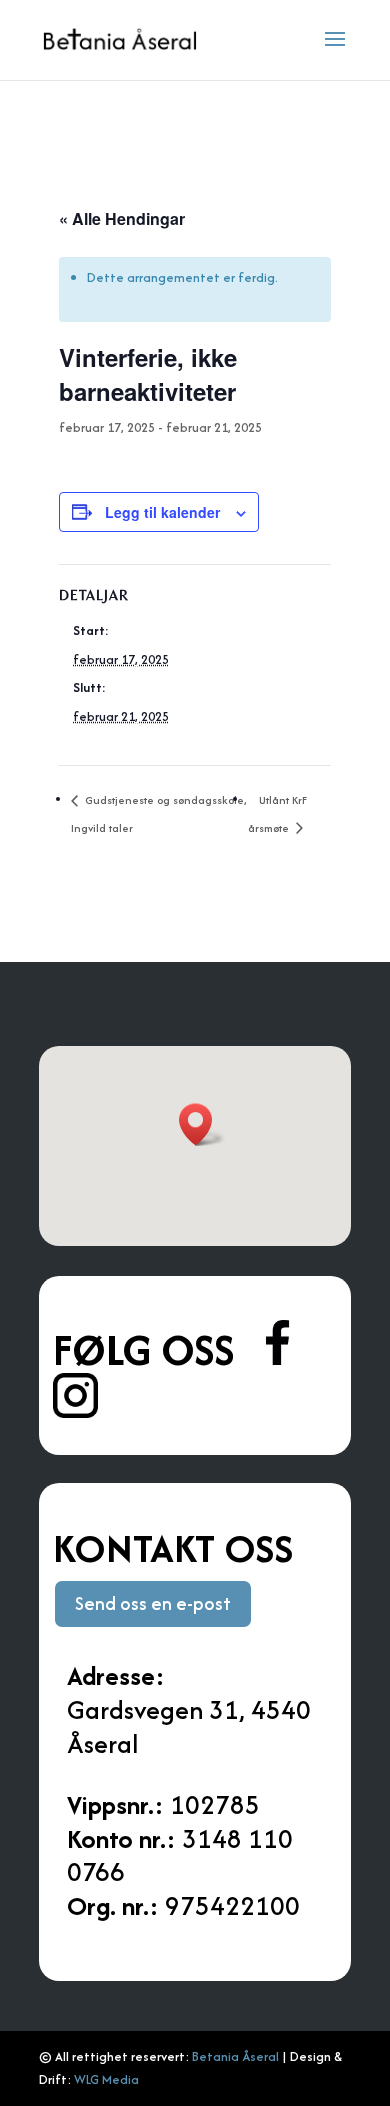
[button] (202, 1124)
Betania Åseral (235, 2056)
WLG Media (106, 2079)
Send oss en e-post (153, 1603)
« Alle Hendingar (122, 218)
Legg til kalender (162, 512)
